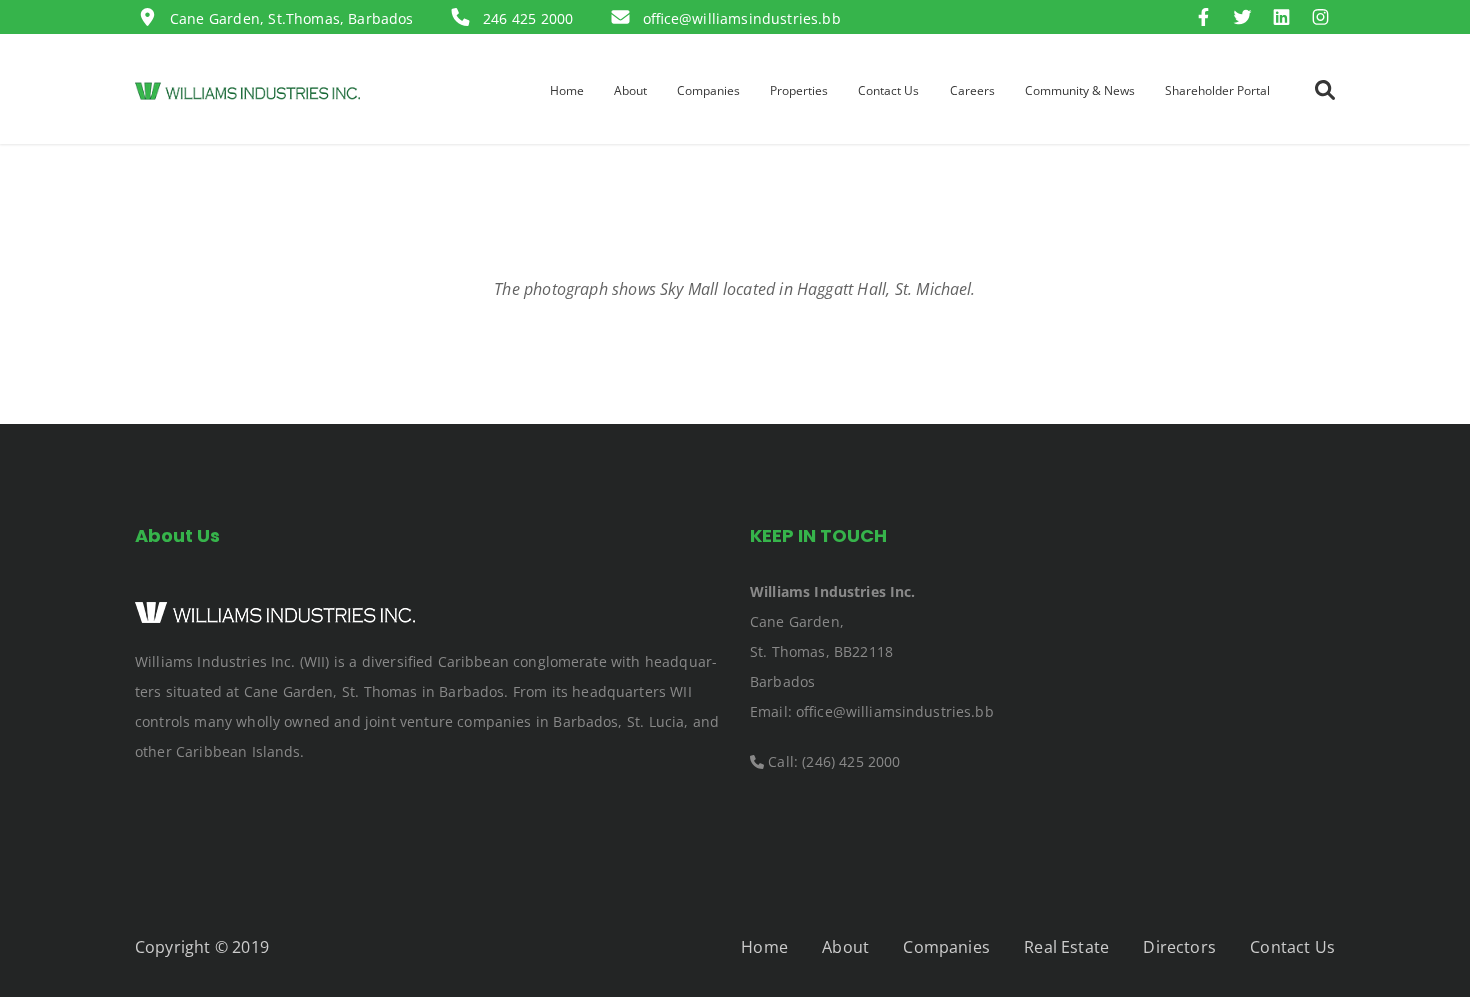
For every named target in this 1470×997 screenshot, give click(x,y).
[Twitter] (1247, 18)
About (845, 947)
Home (764, 947)
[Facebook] (1208, 18)
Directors (1179, 947)
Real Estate (1066, 947)
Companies (946, 947)
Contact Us (1292, 947)
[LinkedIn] (1286, 18)
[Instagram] (1320, 18)
